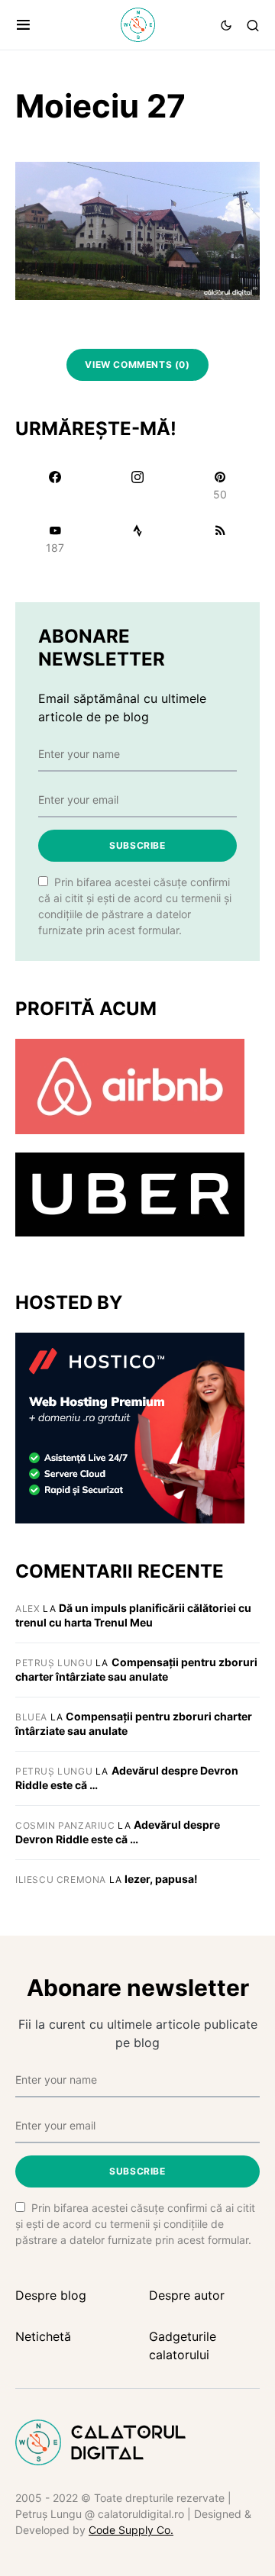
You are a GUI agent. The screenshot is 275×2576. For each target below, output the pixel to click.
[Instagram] (137, 485)
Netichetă (43, 2336)
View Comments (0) (137, 364)
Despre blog (51, 2295)
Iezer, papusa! (161, 1879)
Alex (27, 1609)
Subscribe (137, 845)
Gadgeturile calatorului (183, 2345)
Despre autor (187, 2295)
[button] (23, 25)
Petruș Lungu (54, 1663)
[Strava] (137, 539)
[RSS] (220, 539)
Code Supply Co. (131, 2530)
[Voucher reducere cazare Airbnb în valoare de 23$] (130, 1085)
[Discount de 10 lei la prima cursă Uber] (130, 1193)
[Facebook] (55, 485)
